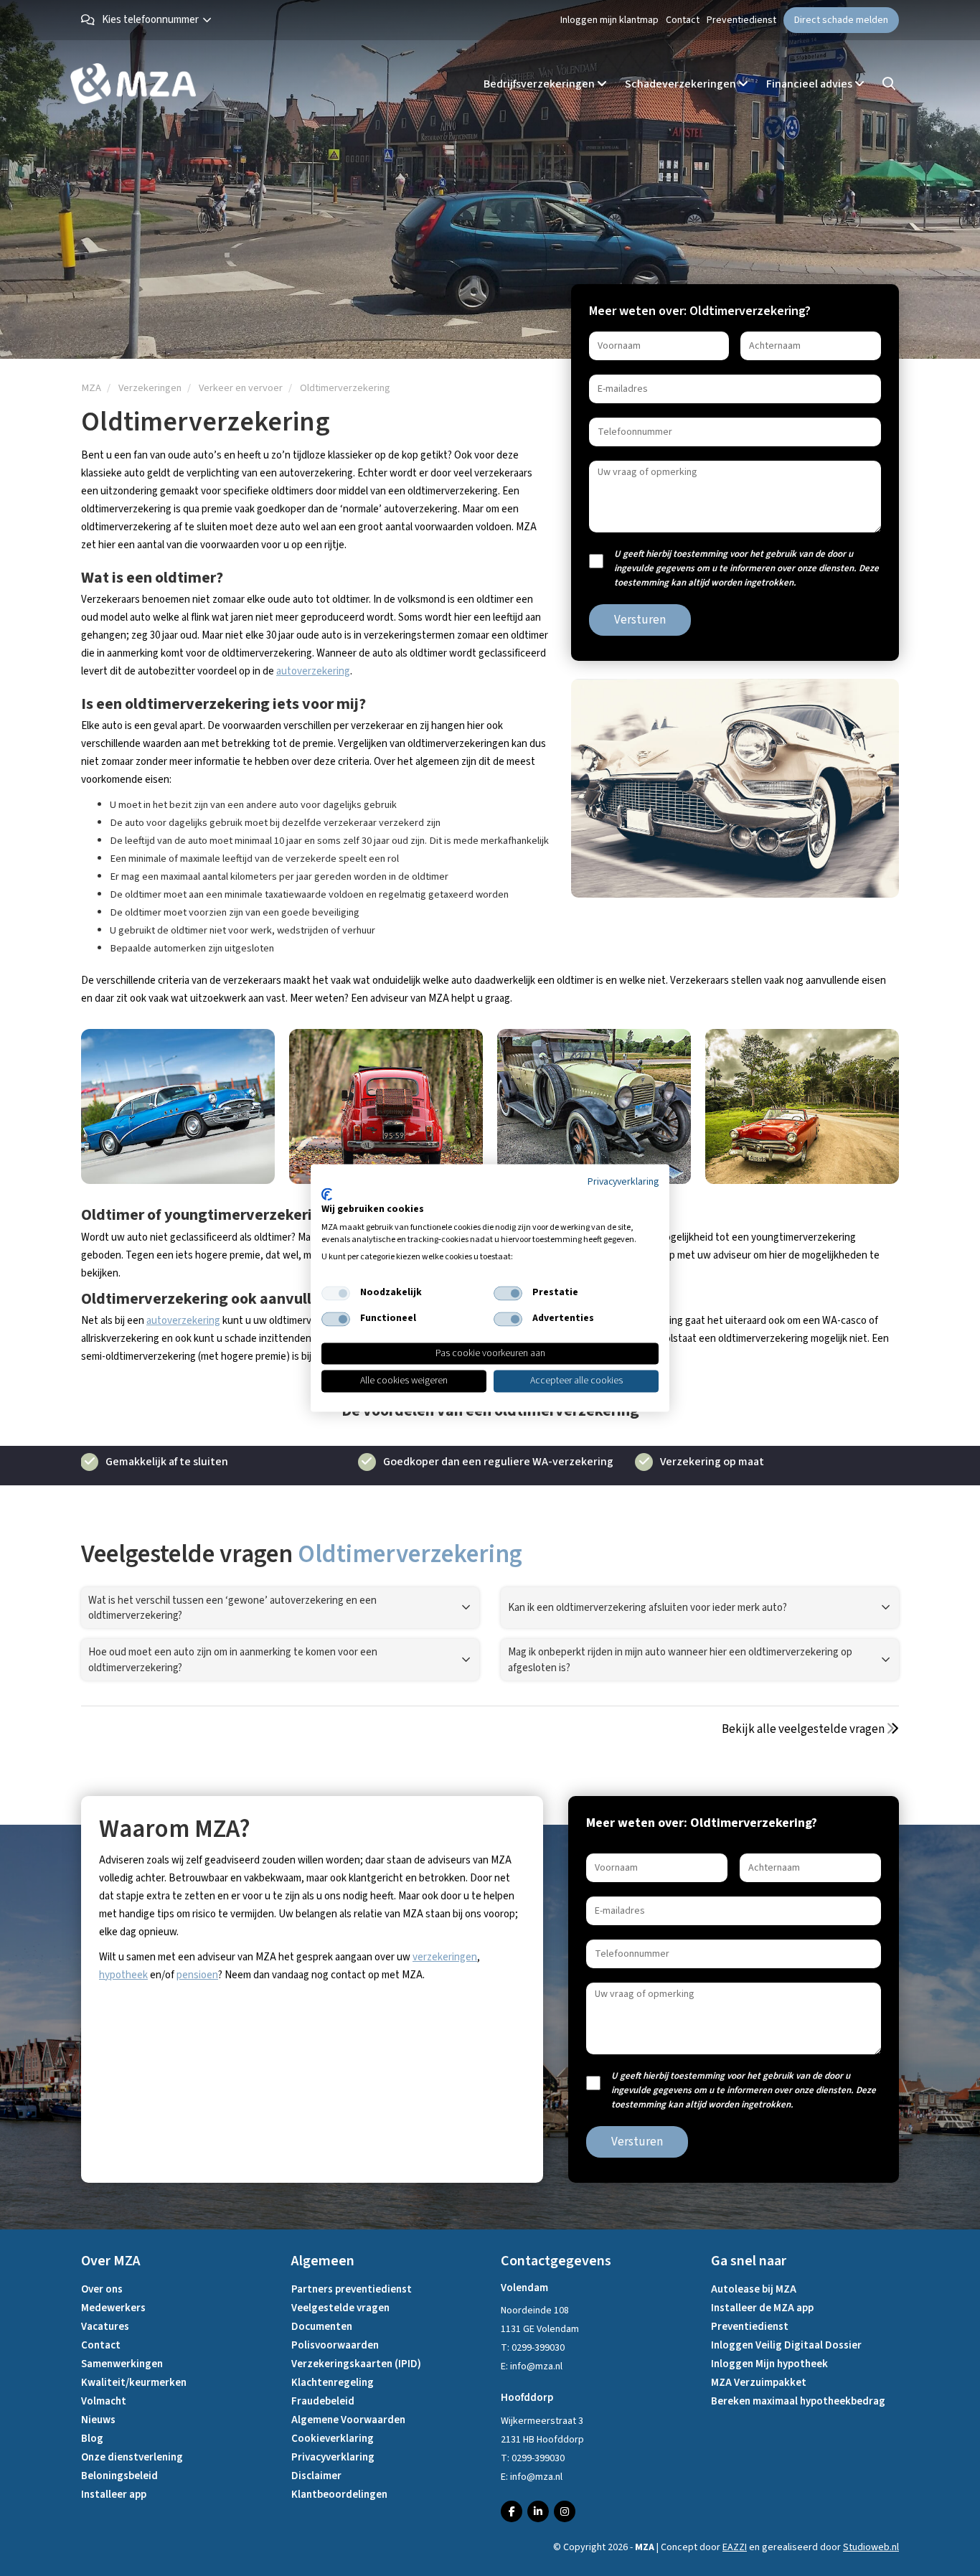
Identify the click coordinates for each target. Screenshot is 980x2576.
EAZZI (735, 2547)
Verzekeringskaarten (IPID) (356, 2364)
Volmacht (104, 2401)
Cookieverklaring (333, 2439)
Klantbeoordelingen (339, 2495)
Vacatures (105, 2327)
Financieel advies (810, 84)
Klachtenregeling (333, 2383)
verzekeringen (445, 1957)
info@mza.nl (536, 2366)
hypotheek (123, 1975)
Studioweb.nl (871, 2547)
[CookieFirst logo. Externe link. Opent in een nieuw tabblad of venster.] (327, 1194)
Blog (92, 2439)
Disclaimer (316, 2476)
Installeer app (114, 2495)
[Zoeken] (889, 84)
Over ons (102, 2289)
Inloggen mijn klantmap (609, 20)
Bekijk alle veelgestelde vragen (804, 1729)
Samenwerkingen (122, 2364)
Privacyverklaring (333, 2457)
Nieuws (98, 2420)
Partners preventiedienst (352, 2289)
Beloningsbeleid (119, 2476)
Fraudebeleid (323, 2401)
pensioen (197, 1975)
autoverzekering (313, 671)
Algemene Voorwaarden (348, 2420)
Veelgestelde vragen (340, 2308)
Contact (683, 20)
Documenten (322, 2327)
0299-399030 (538, 2348)
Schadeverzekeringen (682, 84)
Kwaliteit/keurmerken (134, 2383)
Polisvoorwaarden (335, 2345)
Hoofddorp (527, 2398)
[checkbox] (336, 1293)
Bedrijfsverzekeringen (540, 84)
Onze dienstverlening (132, 2457)
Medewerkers (113, 2308)
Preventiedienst (741, 20)
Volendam (524, 2288)
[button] (160, 20)
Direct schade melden (841, 20)
